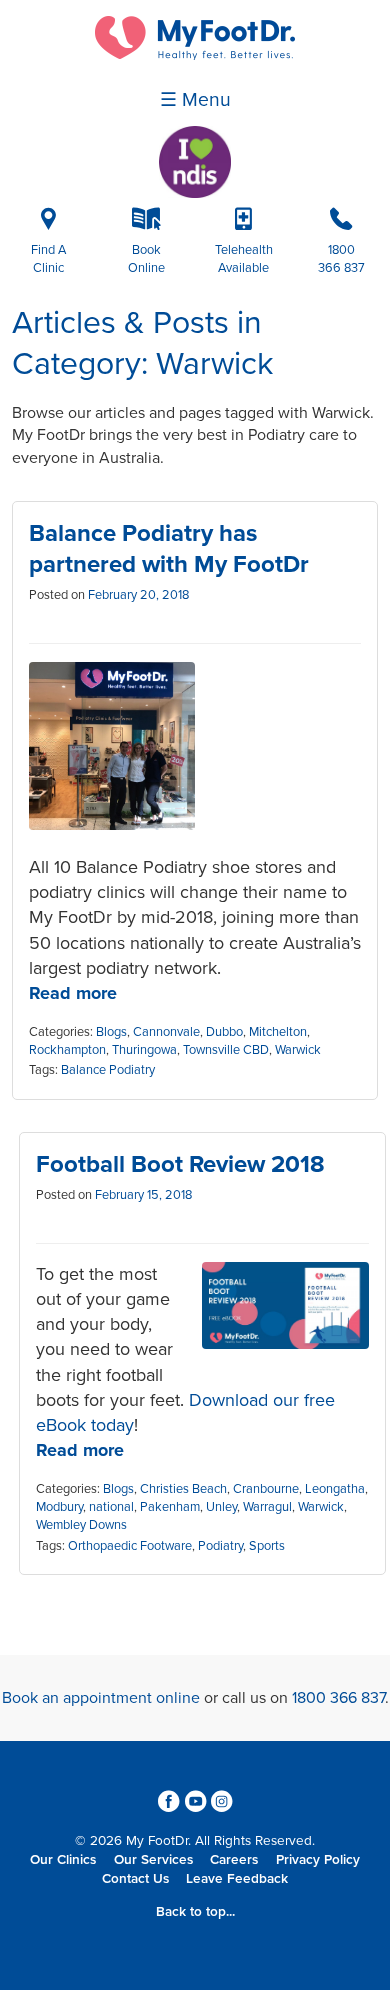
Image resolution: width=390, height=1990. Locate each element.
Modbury (59, 1507)
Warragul (267, 1507)
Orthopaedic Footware (130, 1546)
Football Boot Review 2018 (180, 1164)
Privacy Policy (318, 1860)
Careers (234, 1860)
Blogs (111, 1032)
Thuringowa (144, 1050)
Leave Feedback (237, 1879)
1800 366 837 (338, 1698)
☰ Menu (195, 100)
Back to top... (195, 1912)
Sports (267, 1546)
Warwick (298, 1050)
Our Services (153, 1860)
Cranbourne (266, 1489)
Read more (73, 993)
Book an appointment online (101, 1698)
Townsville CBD (226, 1050)
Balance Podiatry (108, 1070)
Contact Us (135, 1879)
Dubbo (224, 1032)
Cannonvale (166, 1032)
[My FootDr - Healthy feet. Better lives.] (195, 55)
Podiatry (220, 1546)
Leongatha (335, 1489)
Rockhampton (67, 1050)
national (111, 1507)
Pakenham (170, 1507)
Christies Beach (183, 1489)
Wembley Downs (81, 1525)
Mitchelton (278, 1032)
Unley (221, 1507)
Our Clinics (63, 1860)
